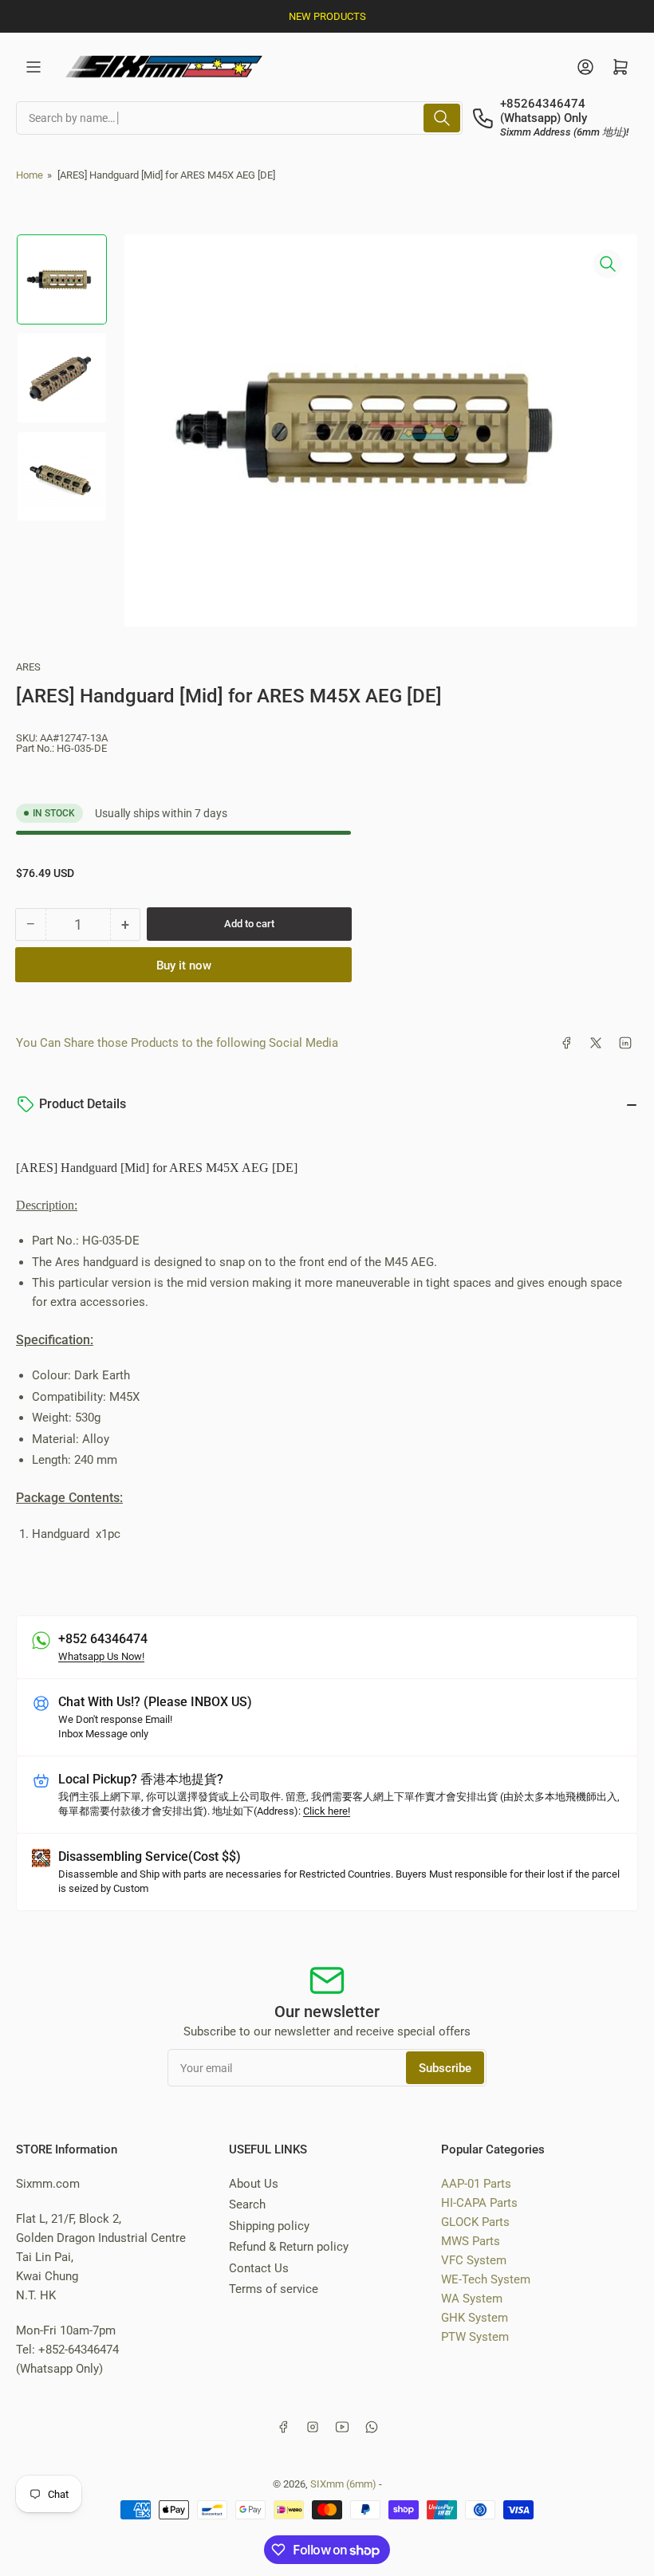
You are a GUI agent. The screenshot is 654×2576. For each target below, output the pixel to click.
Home (30, 175)
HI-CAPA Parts (479, 2203)
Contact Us (259, 2268)
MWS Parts (471, 2241)
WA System (472, 2299)
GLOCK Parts (475, 2222)
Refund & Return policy (289, 2247)
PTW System (475, 2337)
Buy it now (184, 966)
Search (247, 2204)
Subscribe (445, 2068)
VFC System (474, 2260)
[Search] (442, 118)
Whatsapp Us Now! (101, 1656)
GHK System (475, 2318)
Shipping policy (269, 2226)
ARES (28, 667)
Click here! (327, 1811)
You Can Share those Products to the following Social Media (177, 1043)
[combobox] (239, 118)
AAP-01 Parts (476, 2184)
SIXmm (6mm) (343, 2484)
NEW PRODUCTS (327, 16)
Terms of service (274, 2289)
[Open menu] (33, 67)
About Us (254, 2184)
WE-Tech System (486, 2279)
